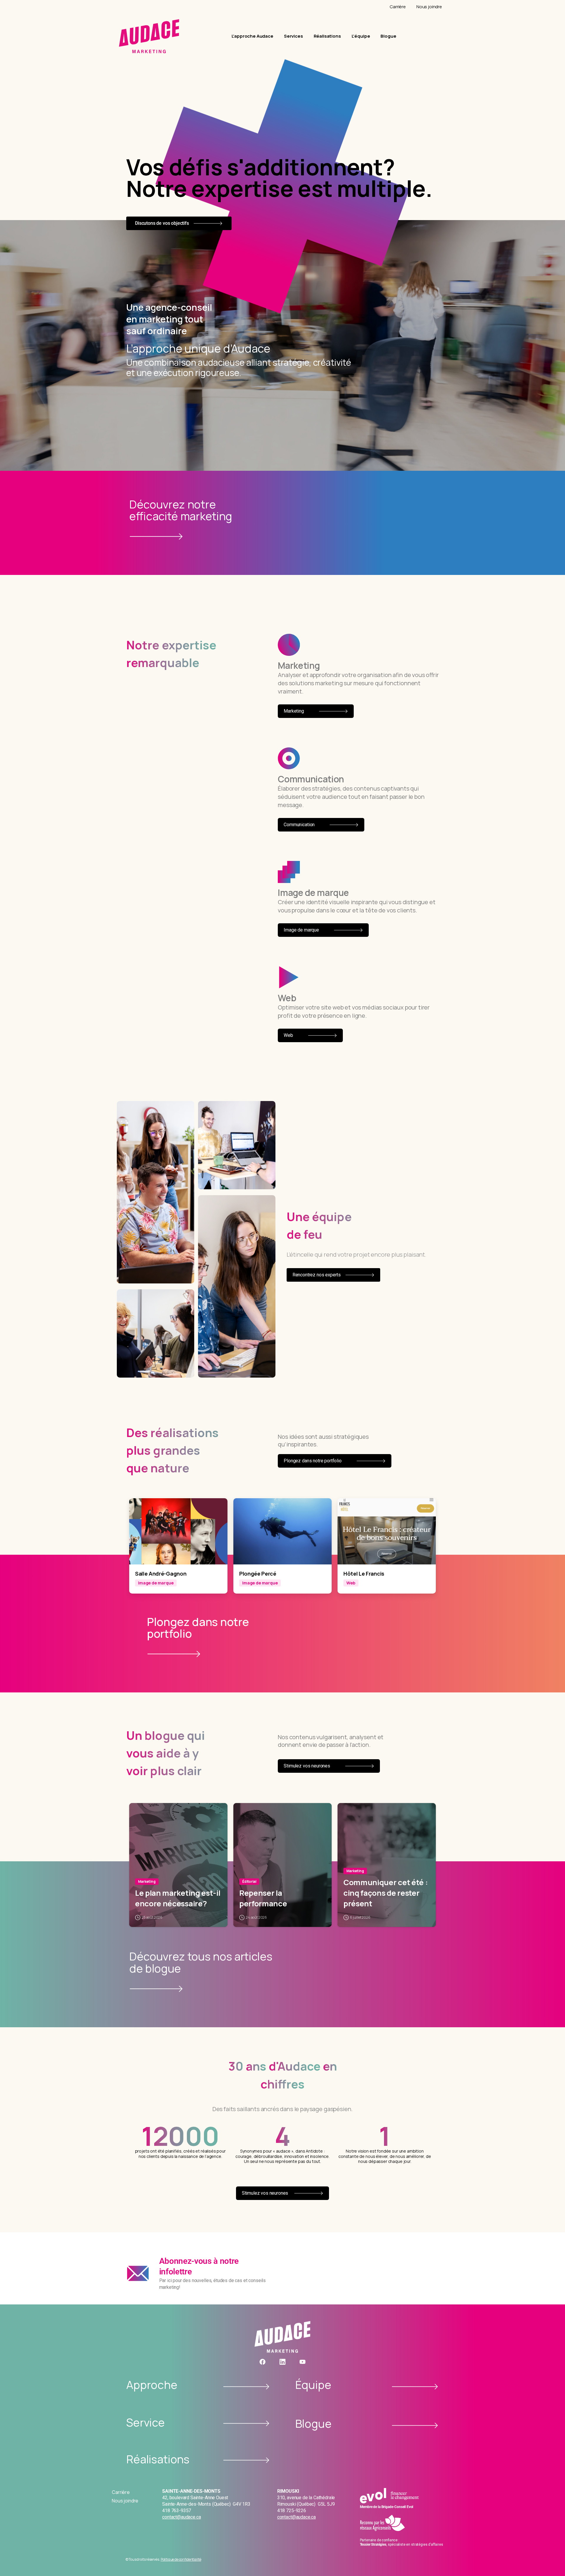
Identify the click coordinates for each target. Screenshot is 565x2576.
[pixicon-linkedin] (282, 2362)
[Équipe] (415, 2387)
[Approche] (246, 2387)
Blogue (313, 2423)
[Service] (246, 2423)
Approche (152, 2384)
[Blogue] (415, 2426)
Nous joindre (125, 2501)
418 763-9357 (177, 2511)
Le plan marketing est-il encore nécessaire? (178, 1898)
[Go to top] (553, 2560)
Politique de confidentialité (181, 2559)
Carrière (121, 2492)
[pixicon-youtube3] (303, 2362)
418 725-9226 (292, 2511)
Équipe (313, 2384)
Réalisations (158, 2459)
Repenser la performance (263, 1898)
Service (146, 2422)
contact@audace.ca (181, 2517)
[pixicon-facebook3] (262, 2362)
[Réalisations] (246, 2460)
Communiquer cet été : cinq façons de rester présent (385, 1893)
